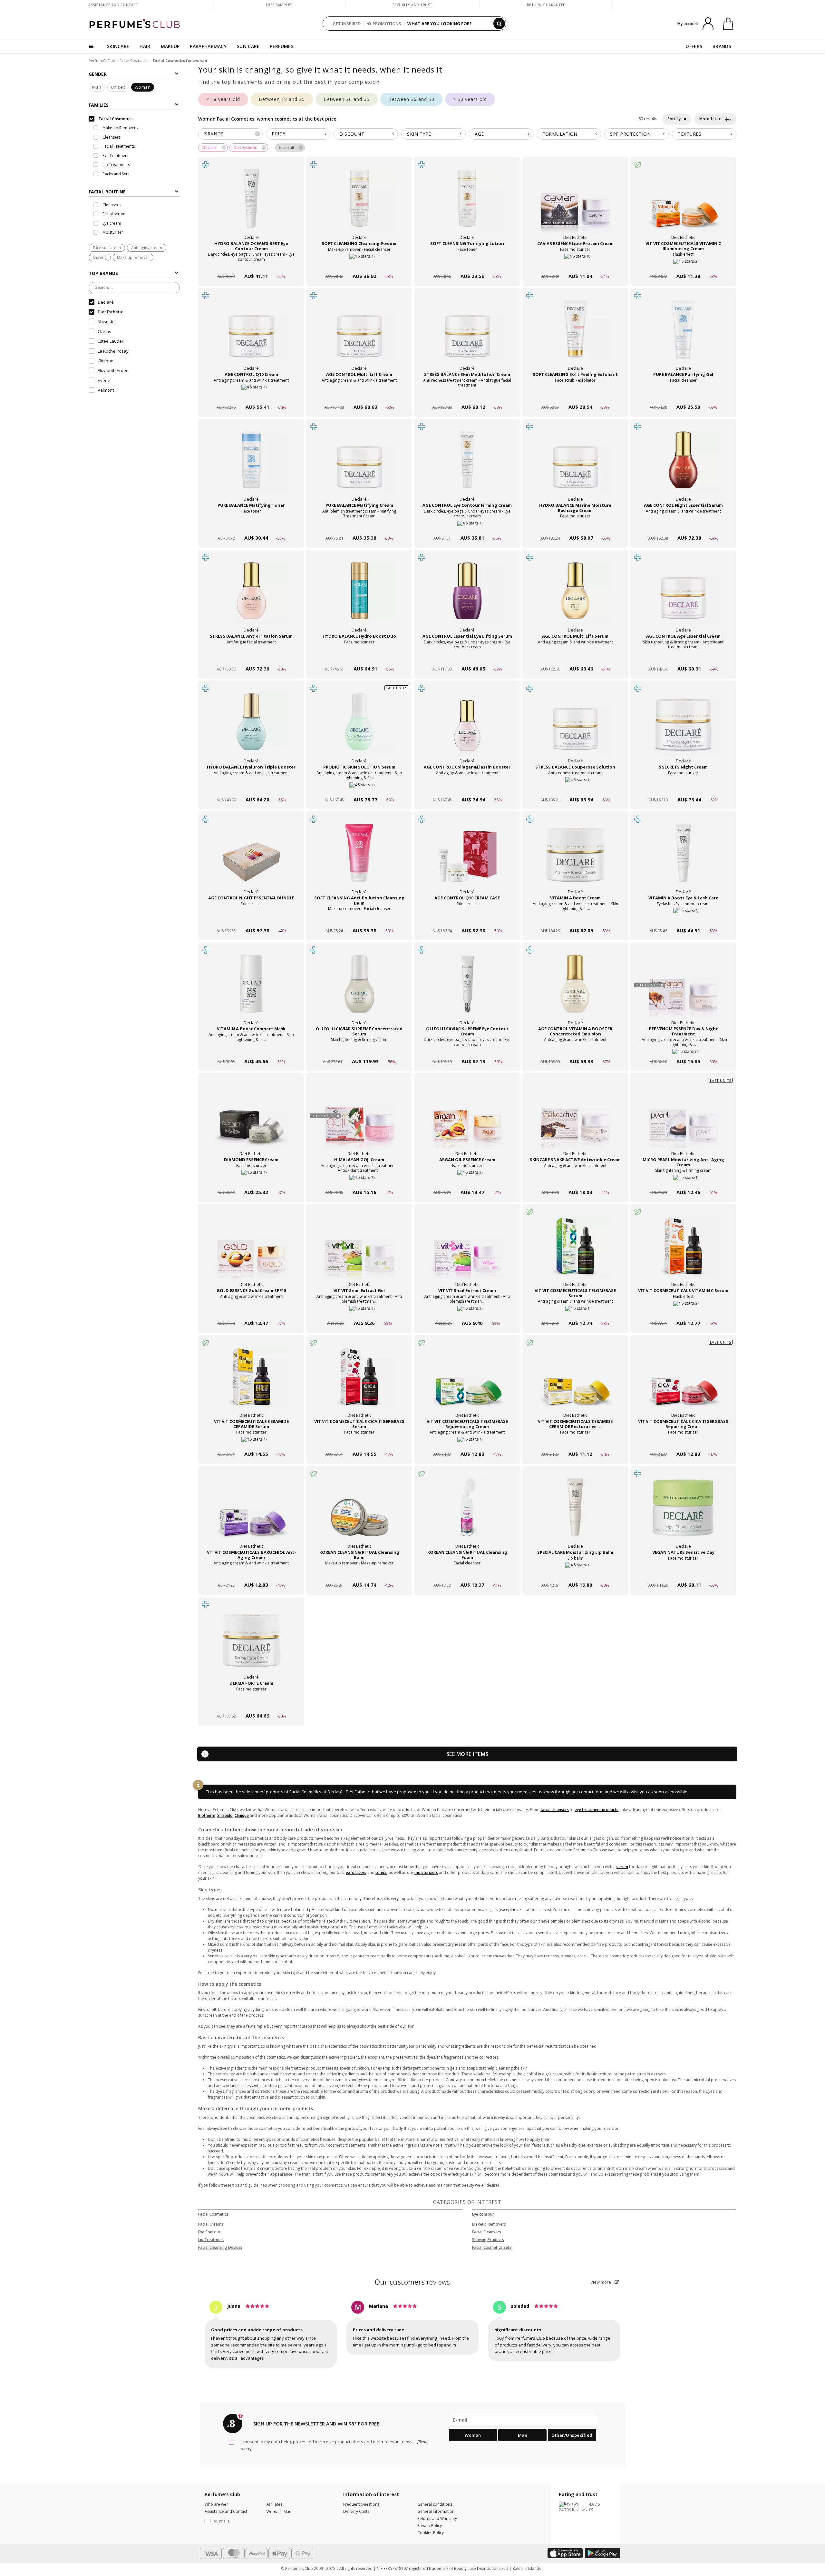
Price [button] (278, 134)
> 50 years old (470, 99)
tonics (381, 1872)
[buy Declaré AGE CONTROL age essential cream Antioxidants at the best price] (683, 597)
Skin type (419, 134)
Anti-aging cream (147, 248)
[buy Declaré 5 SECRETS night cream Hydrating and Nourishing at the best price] (683, 728)
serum (622, 1867)
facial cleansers (555, 1810)
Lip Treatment (211, 2240)
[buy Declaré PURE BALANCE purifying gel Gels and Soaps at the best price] (683, 336)
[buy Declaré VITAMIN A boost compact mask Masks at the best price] (251, 990)
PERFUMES (281, 46)
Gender (98, 74)
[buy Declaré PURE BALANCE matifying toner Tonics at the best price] (251, 466)
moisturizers (426, 1872)
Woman (143, 87)
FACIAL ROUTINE (107, 192)
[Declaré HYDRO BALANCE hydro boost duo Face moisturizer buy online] (359, 656)
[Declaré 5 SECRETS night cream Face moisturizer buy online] (683, 787)
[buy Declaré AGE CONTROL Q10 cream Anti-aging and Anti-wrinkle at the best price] (251, 336)
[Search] (499, 24)
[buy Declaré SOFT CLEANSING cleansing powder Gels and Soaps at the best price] (359, 205)
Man (97, 87)
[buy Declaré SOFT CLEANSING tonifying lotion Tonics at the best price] (467, 205)
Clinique (242, 1815)
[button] (231, 2521)
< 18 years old (223, 99)
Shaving (100, 257)
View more (601, 2282)
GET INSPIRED (347, 24)
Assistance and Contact (113, 5)
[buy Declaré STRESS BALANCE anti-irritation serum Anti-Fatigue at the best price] (251, 597)
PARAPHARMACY (208, 46)
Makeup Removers (489, 2224)
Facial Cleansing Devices (220, 2247)
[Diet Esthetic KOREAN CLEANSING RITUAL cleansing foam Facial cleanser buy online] (467, 1573)
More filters (712, 119)
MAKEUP (170, 46)
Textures (689, 134)
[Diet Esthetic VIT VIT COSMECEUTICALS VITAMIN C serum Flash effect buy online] (683, 1311)
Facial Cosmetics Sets (492, 2247)
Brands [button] (231, 134)
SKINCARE (118, 46)
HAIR (145, 46)
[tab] (134, 191)
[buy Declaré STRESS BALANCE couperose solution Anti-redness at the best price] (575, 728)
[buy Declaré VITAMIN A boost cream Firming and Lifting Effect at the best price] (575, 859)
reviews (413, 2282)
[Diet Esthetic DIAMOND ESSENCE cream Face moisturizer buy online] (251, 1180)
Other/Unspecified (572, 2435)
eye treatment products (597, 1810)
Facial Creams (211, 2224)
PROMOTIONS (387, 24)
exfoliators (356, 1872)
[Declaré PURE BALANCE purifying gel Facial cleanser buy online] (683, 395)
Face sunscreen (107, 248)
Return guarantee (546, 5)
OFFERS (694, 46)
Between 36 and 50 (411, 99)
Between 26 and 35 (347, 99)
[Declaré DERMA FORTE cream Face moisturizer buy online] (251, 1704)
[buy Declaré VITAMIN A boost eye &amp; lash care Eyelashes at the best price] (683, 859)
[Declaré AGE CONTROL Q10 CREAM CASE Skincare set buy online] (467, 918)
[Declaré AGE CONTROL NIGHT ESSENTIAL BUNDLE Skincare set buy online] (251, 918)
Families (99, 105)
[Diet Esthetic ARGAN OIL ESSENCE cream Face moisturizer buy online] (467, 1180)
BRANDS (722, 46)
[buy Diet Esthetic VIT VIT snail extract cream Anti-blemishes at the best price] (467, 1252)
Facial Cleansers (487, 2232)
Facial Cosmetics (134, 60)
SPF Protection (630, 134)
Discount (352, 134)
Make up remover (133, 257)
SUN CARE (248, 46)
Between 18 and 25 (282, 99)
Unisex (118, 87)
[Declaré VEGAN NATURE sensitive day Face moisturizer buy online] (683, 1573)
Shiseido (225, 1815)
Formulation (560, 134)
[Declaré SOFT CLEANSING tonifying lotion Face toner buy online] (467, 264)
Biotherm (207, 1815)
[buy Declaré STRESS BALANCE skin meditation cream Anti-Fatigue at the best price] (467, 336)
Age (479, 134)
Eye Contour (209, 2232)
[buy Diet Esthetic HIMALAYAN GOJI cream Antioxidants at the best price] (359, 1121)
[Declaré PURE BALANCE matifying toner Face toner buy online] (251, 526)
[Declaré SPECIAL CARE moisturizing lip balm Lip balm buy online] (575, 1573)
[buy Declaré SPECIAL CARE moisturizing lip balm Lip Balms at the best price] (575, 1513)
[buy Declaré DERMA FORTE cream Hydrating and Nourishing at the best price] (251, 1644)
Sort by (675, 119)
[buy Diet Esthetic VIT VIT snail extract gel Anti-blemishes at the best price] (359, 1252)
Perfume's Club (102, 60)
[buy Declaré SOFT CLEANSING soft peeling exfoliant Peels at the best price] (575, 336)
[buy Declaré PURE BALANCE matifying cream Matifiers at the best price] (359, 466)
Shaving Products (488, 2240)
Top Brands (103, 273)
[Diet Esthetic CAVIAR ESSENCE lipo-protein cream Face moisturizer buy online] (575, 264)
